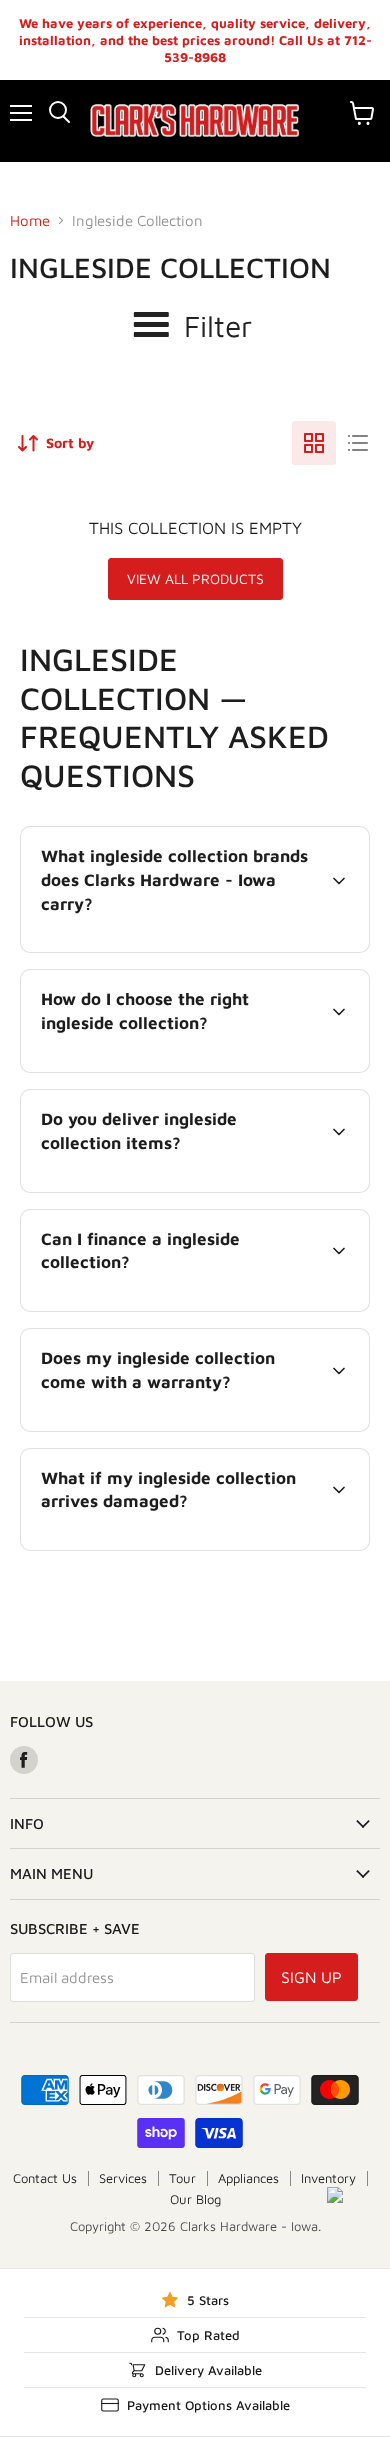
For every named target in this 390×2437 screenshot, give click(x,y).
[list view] (358, 443)
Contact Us (45, 2178)
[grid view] (314, 443)
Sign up (311, 1977)
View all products (195, 578)
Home (30, 220)
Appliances (248, 2178)
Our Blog (195, 2199)
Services (123, 2178)
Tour (182, 2178)
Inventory (328, 2178)
